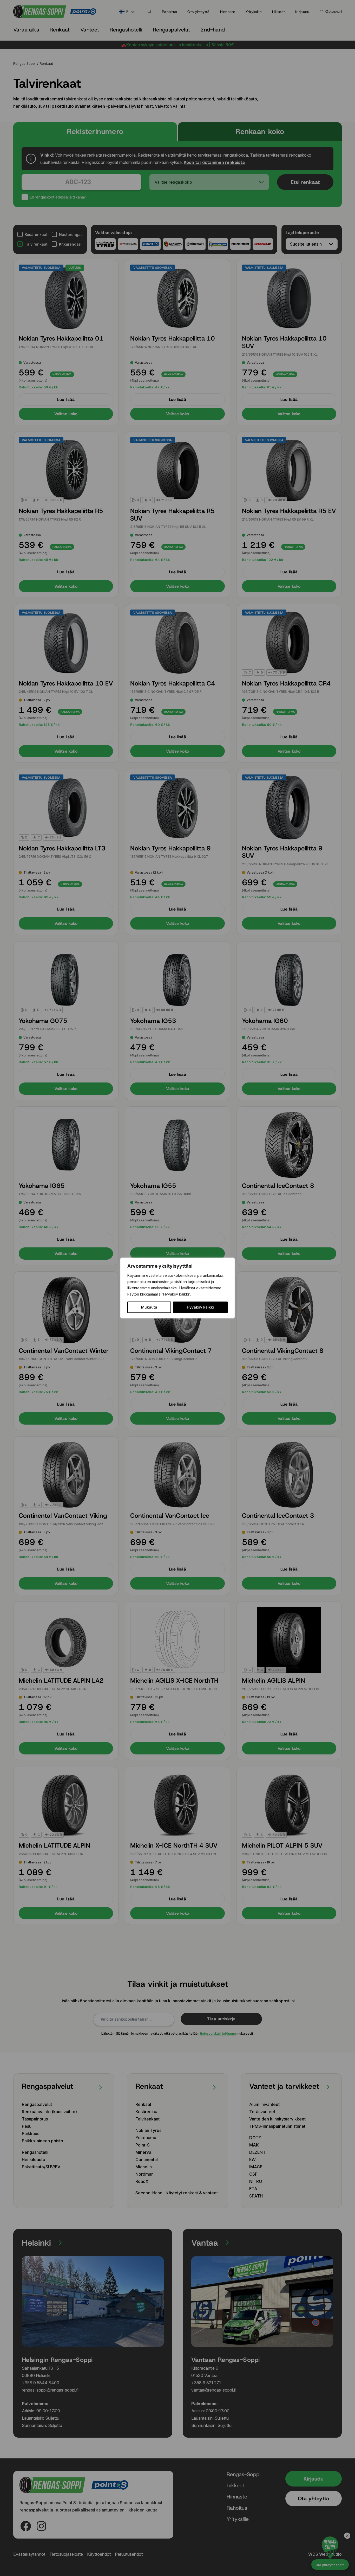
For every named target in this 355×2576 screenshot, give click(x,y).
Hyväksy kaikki (200, 1307)
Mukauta (149, 1307)
